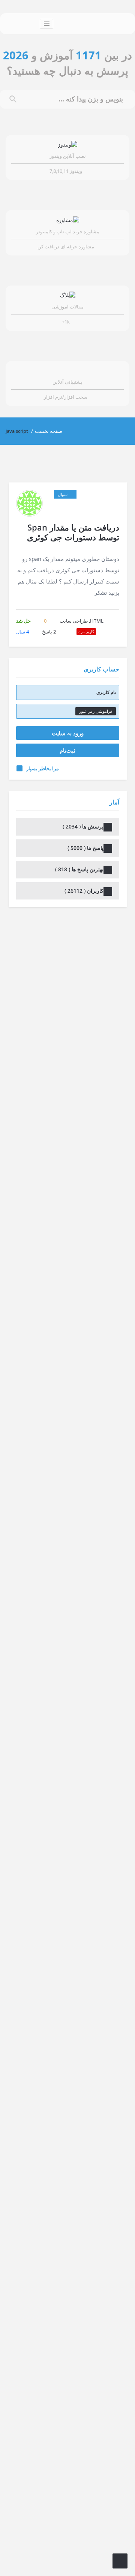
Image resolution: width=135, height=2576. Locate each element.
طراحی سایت (74, 621)
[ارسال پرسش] (120, 2561)
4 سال (22, 632)
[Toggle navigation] (46, 24)
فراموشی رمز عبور (96, 711)
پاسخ (49, 632)
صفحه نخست (49, 431)
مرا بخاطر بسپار (43, 768)
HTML (97, 621)
